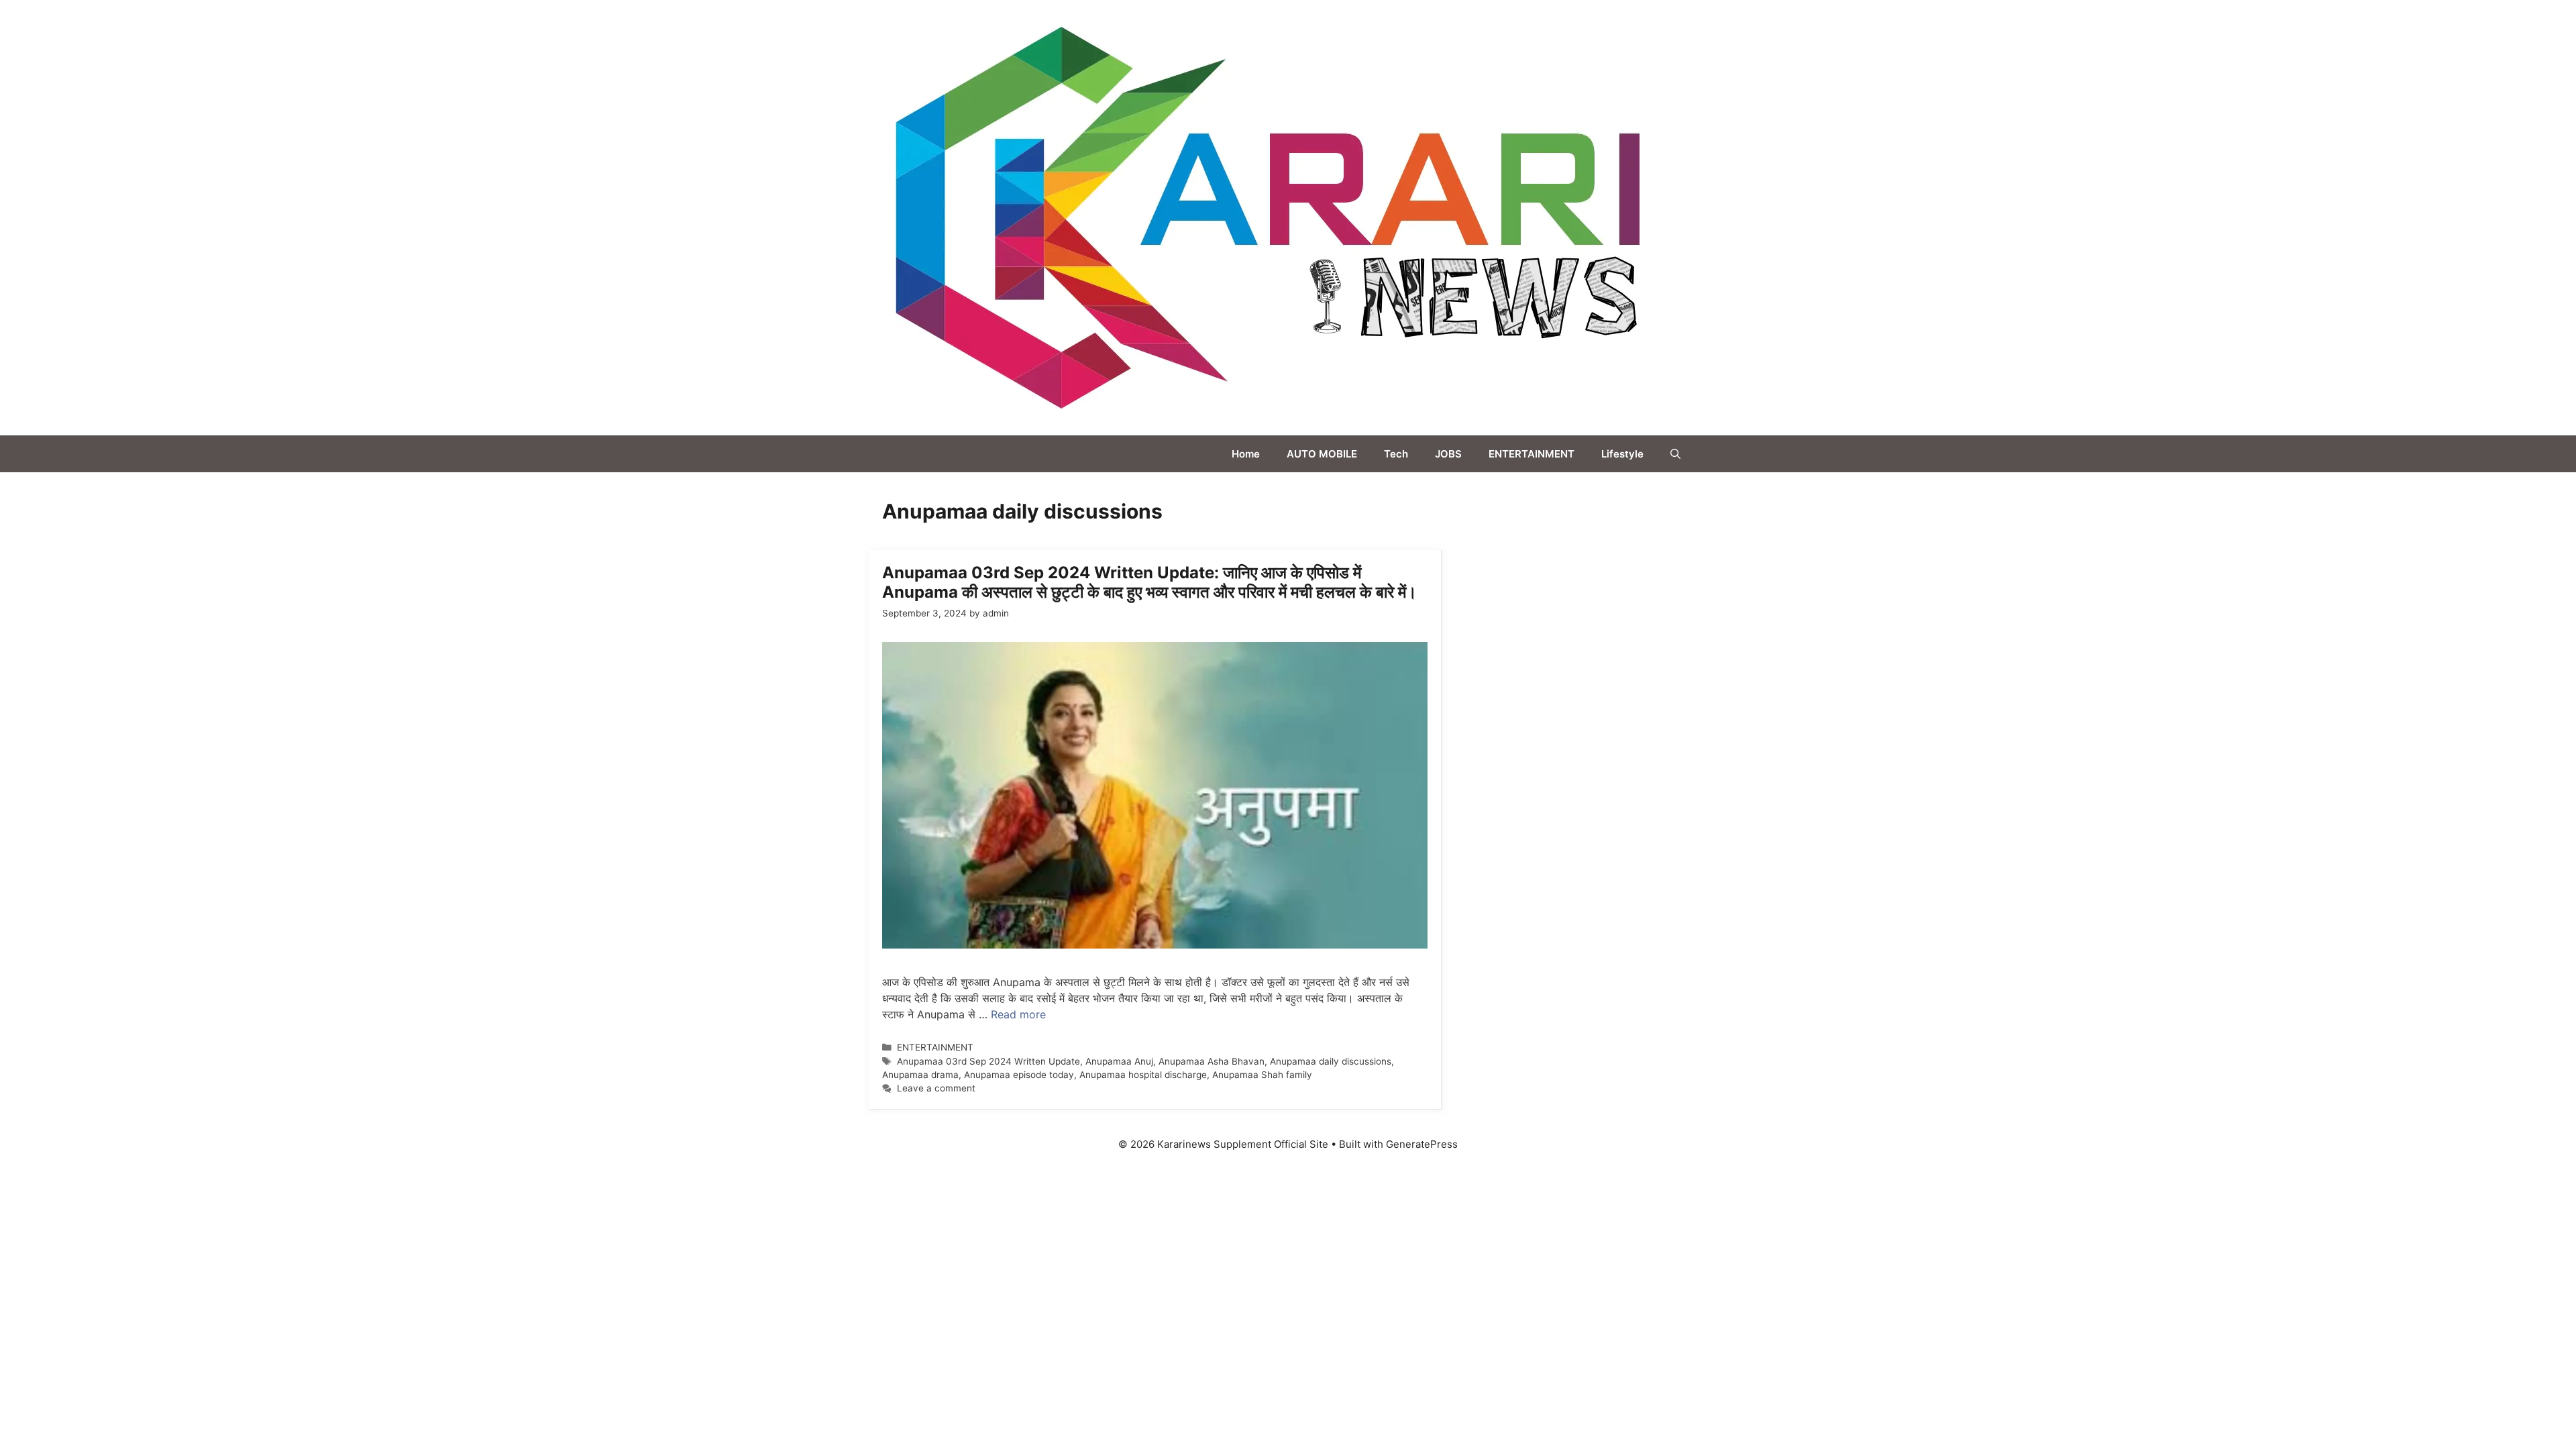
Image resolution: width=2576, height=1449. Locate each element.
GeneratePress (1422, 1144)
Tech (1396, 454)
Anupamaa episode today (1019, 1075)
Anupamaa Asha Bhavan (1212, 1061)
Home (1246, 454)
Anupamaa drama (920, 1075)
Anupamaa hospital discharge (1143, 1075)
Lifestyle (1622, 454)
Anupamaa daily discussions (1331, 1061)
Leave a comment (936, 1088)
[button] (1675, 454)
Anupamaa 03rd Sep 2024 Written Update (988, 1061)
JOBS (1448, 454)
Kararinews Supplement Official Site (1780, 217)
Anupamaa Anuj (1119, 1061)
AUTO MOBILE (1322, 454)
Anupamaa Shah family (1262, 1075)
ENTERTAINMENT (1532, 454)
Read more (1018, 1014)
